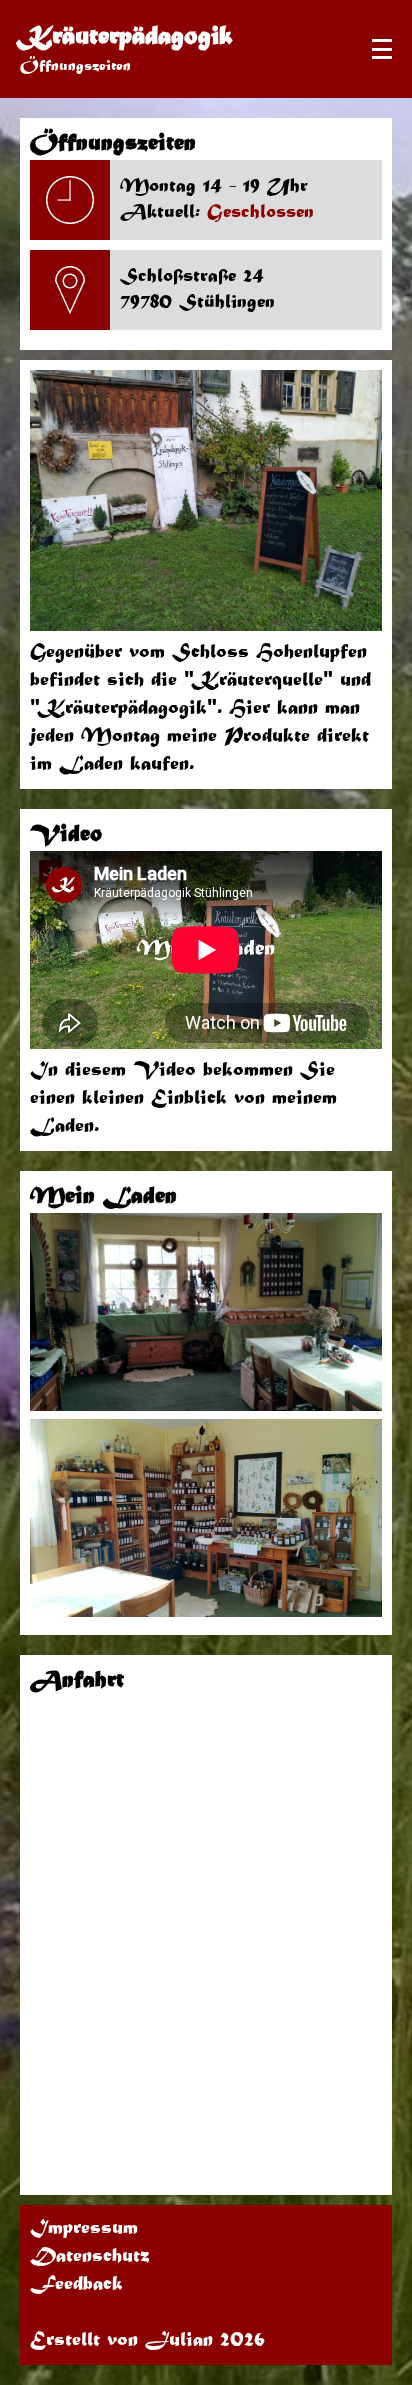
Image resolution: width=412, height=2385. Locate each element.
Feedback (76, 2285)
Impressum (84, 2229)
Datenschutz (90, 2257)
